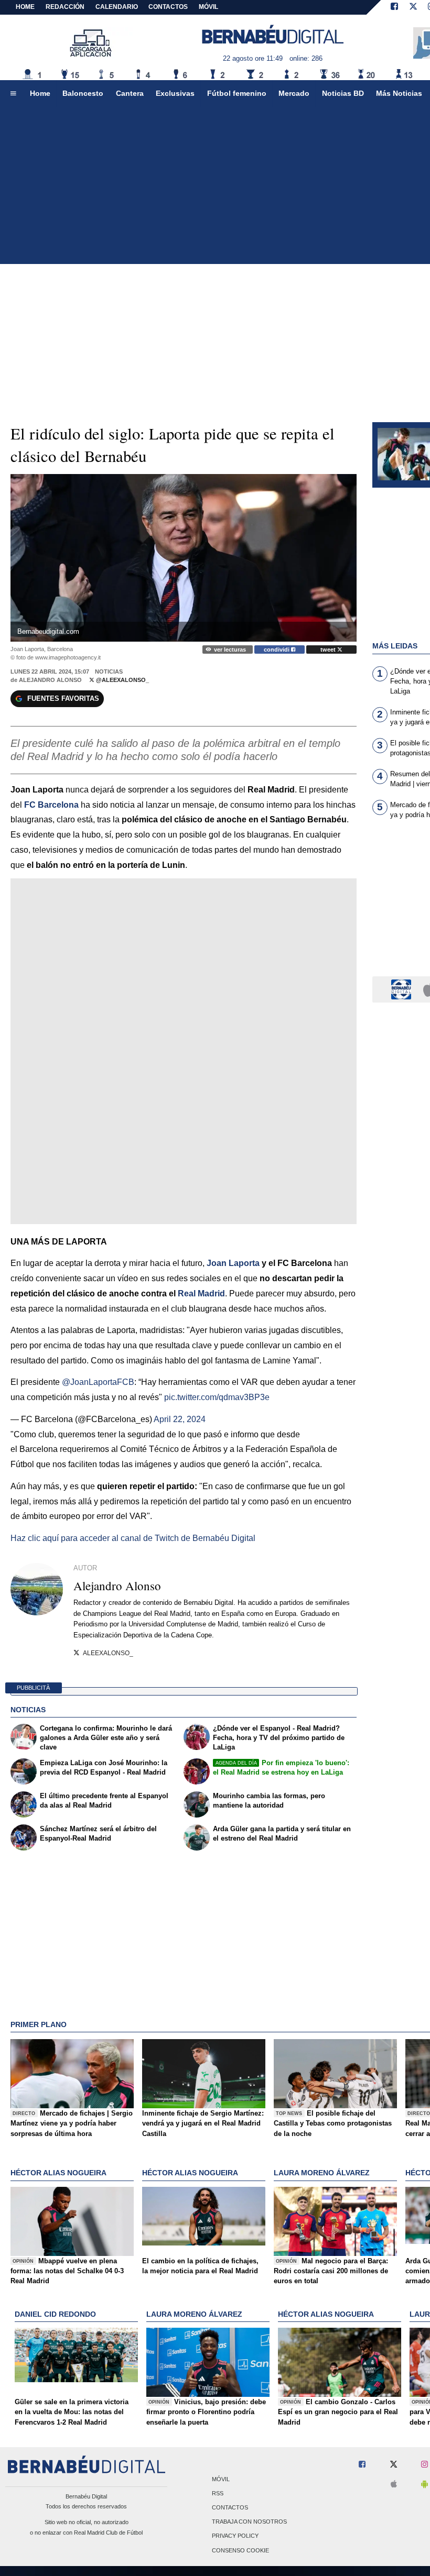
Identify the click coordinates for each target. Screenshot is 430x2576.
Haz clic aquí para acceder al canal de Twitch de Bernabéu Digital (133, 1538)
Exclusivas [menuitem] (175, 93)
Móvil (221, 2479)
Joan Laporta (233, 1263)
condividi (277, 649)
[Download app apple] (394, 2485)
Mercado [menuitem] (294, 93)
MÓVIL (208, 7)
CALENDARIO (117, 7)
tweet (329, 649)
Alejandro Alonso (50, 680)
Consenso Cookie (240, 2550)
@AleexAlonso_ (122, 680)
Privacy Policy (235, 2536)
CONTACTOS (168, 7)
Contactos (230, 2507)
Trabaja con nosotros (249, 2522)
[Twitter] (413, 7)
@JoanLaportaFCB (98, 1382)
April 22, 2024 (180, 1419)
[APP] (403, 989)
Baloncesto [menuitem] (83, 93)
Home (25, 7)
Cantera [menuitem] (130, 93)
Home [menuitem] (40, 93)
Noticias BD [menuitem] (343, 93)
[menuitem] (13, 94)
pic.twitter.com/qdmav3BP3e (217, 1397)
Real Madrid (201, 1293)
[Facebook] (394, 7)
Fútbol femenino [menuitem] (237, 93)
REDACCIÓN (65, 7)
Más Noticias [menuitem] (399, 93)
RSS (218, 2493)
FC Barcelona (51, 805)
